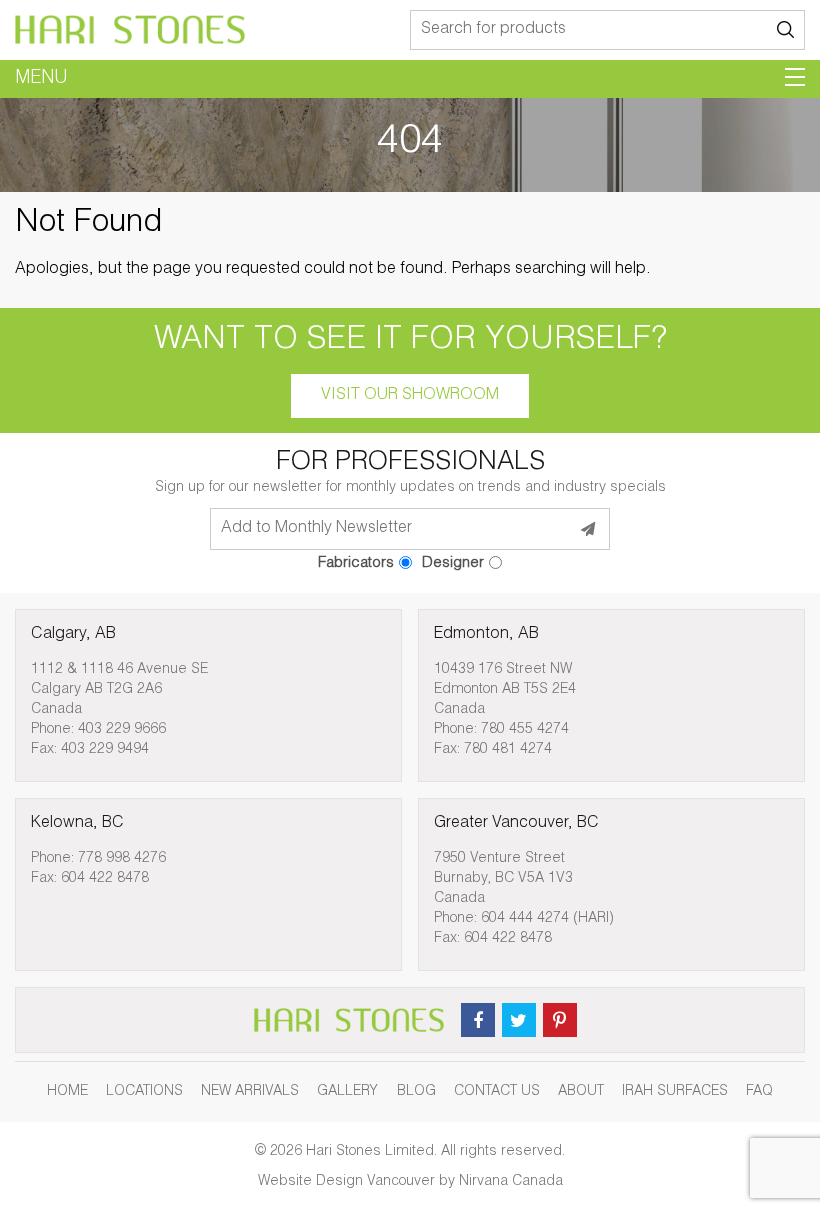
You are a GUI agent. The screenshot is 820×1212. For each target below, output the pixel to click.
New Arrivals (250, 1092)
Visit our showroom (410, 396)
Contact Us (497, 1092)
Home (67, 1092)
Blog (416, 1092)
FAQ (759, 1092)
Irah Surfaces (675, 1092)
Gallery (347, 1092)
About (581, 1092)
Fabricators (356, 563)
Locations (144, 1092)
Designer (453, 563)
